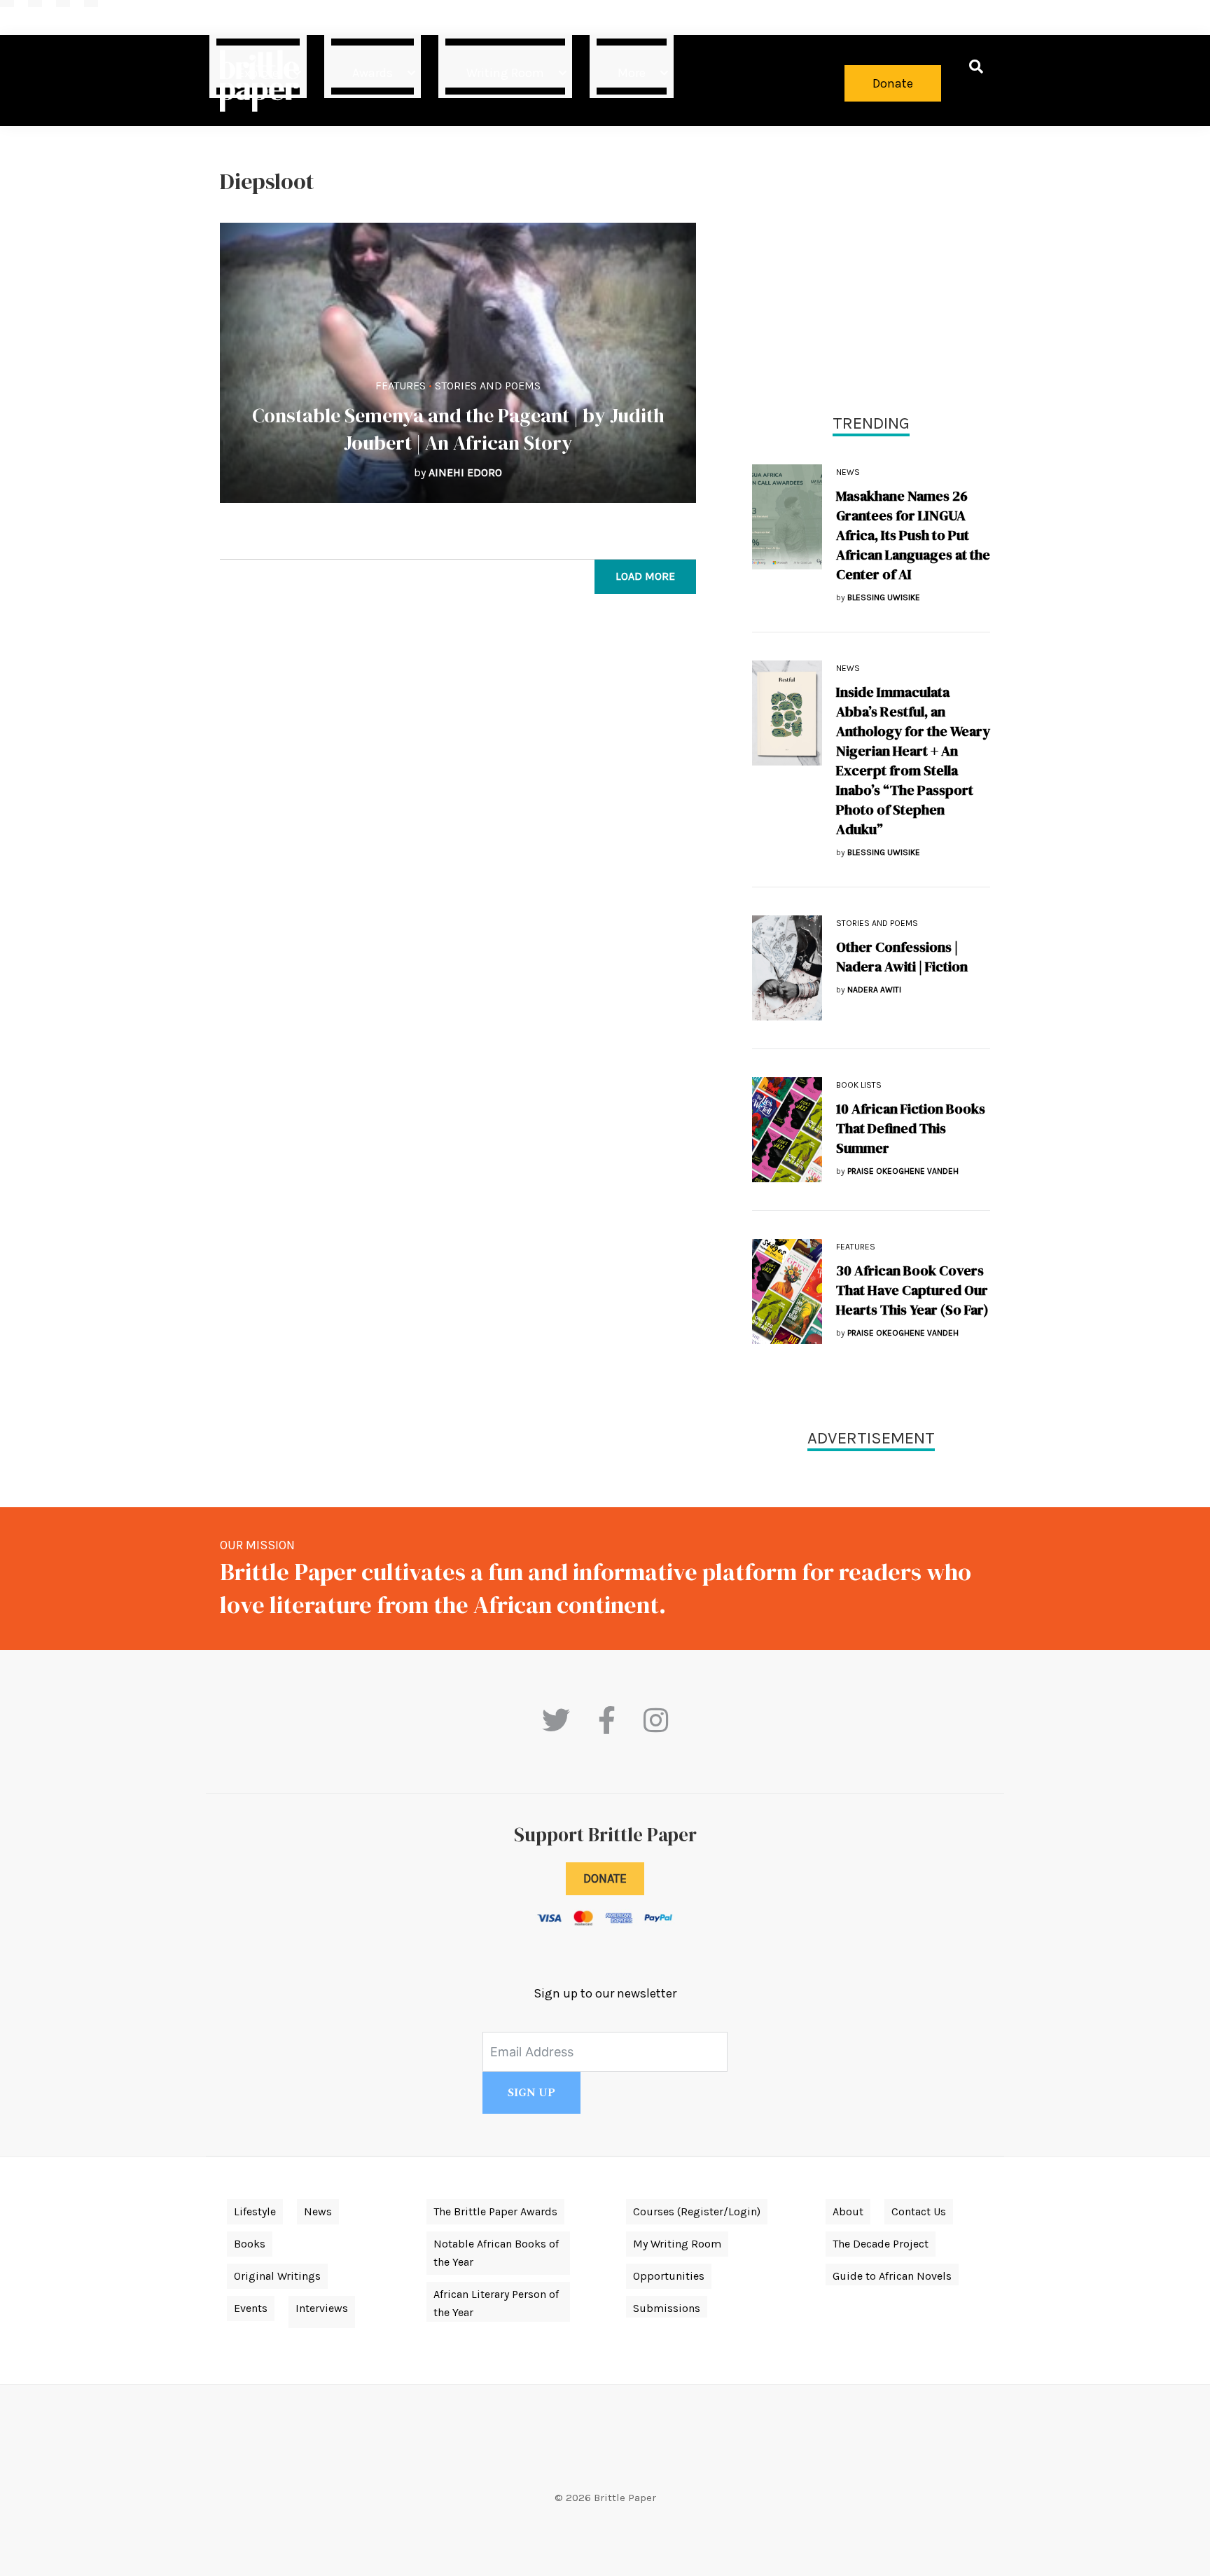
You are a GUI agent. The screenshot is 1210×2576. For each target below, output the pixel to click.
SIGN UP (531, 2093)
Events (251, 2308)
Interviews (322, 2308)
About (848, 2211)
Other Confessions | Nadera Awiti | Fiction (902, 957)
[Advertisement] (871, 266)
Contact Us (919, 2211)
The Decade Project (881, 2244)
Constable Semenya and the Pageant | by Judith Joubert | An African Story (458, 429)
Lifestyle (255, 2211)
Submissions (667, 2308)
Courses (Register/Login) (697, 2211)
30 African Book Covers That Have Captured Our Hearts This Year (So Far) (912, 1290)
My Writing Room (677, 2244)
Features (401, 386)
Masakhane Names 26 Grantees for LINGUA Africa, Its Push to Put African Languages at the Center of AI (913, 535)
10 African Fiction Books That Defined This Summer (911, 1128)
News (848, 472)
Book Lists (859, 1085)
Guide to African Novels (892, 2276)
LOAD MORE (645, 576)
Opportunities (669, 2276)
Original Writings (277, 2276)
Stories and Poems (488, 386)
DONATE (605, 1878)
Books (250, 2244)
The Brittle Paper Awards (495, 2211)
